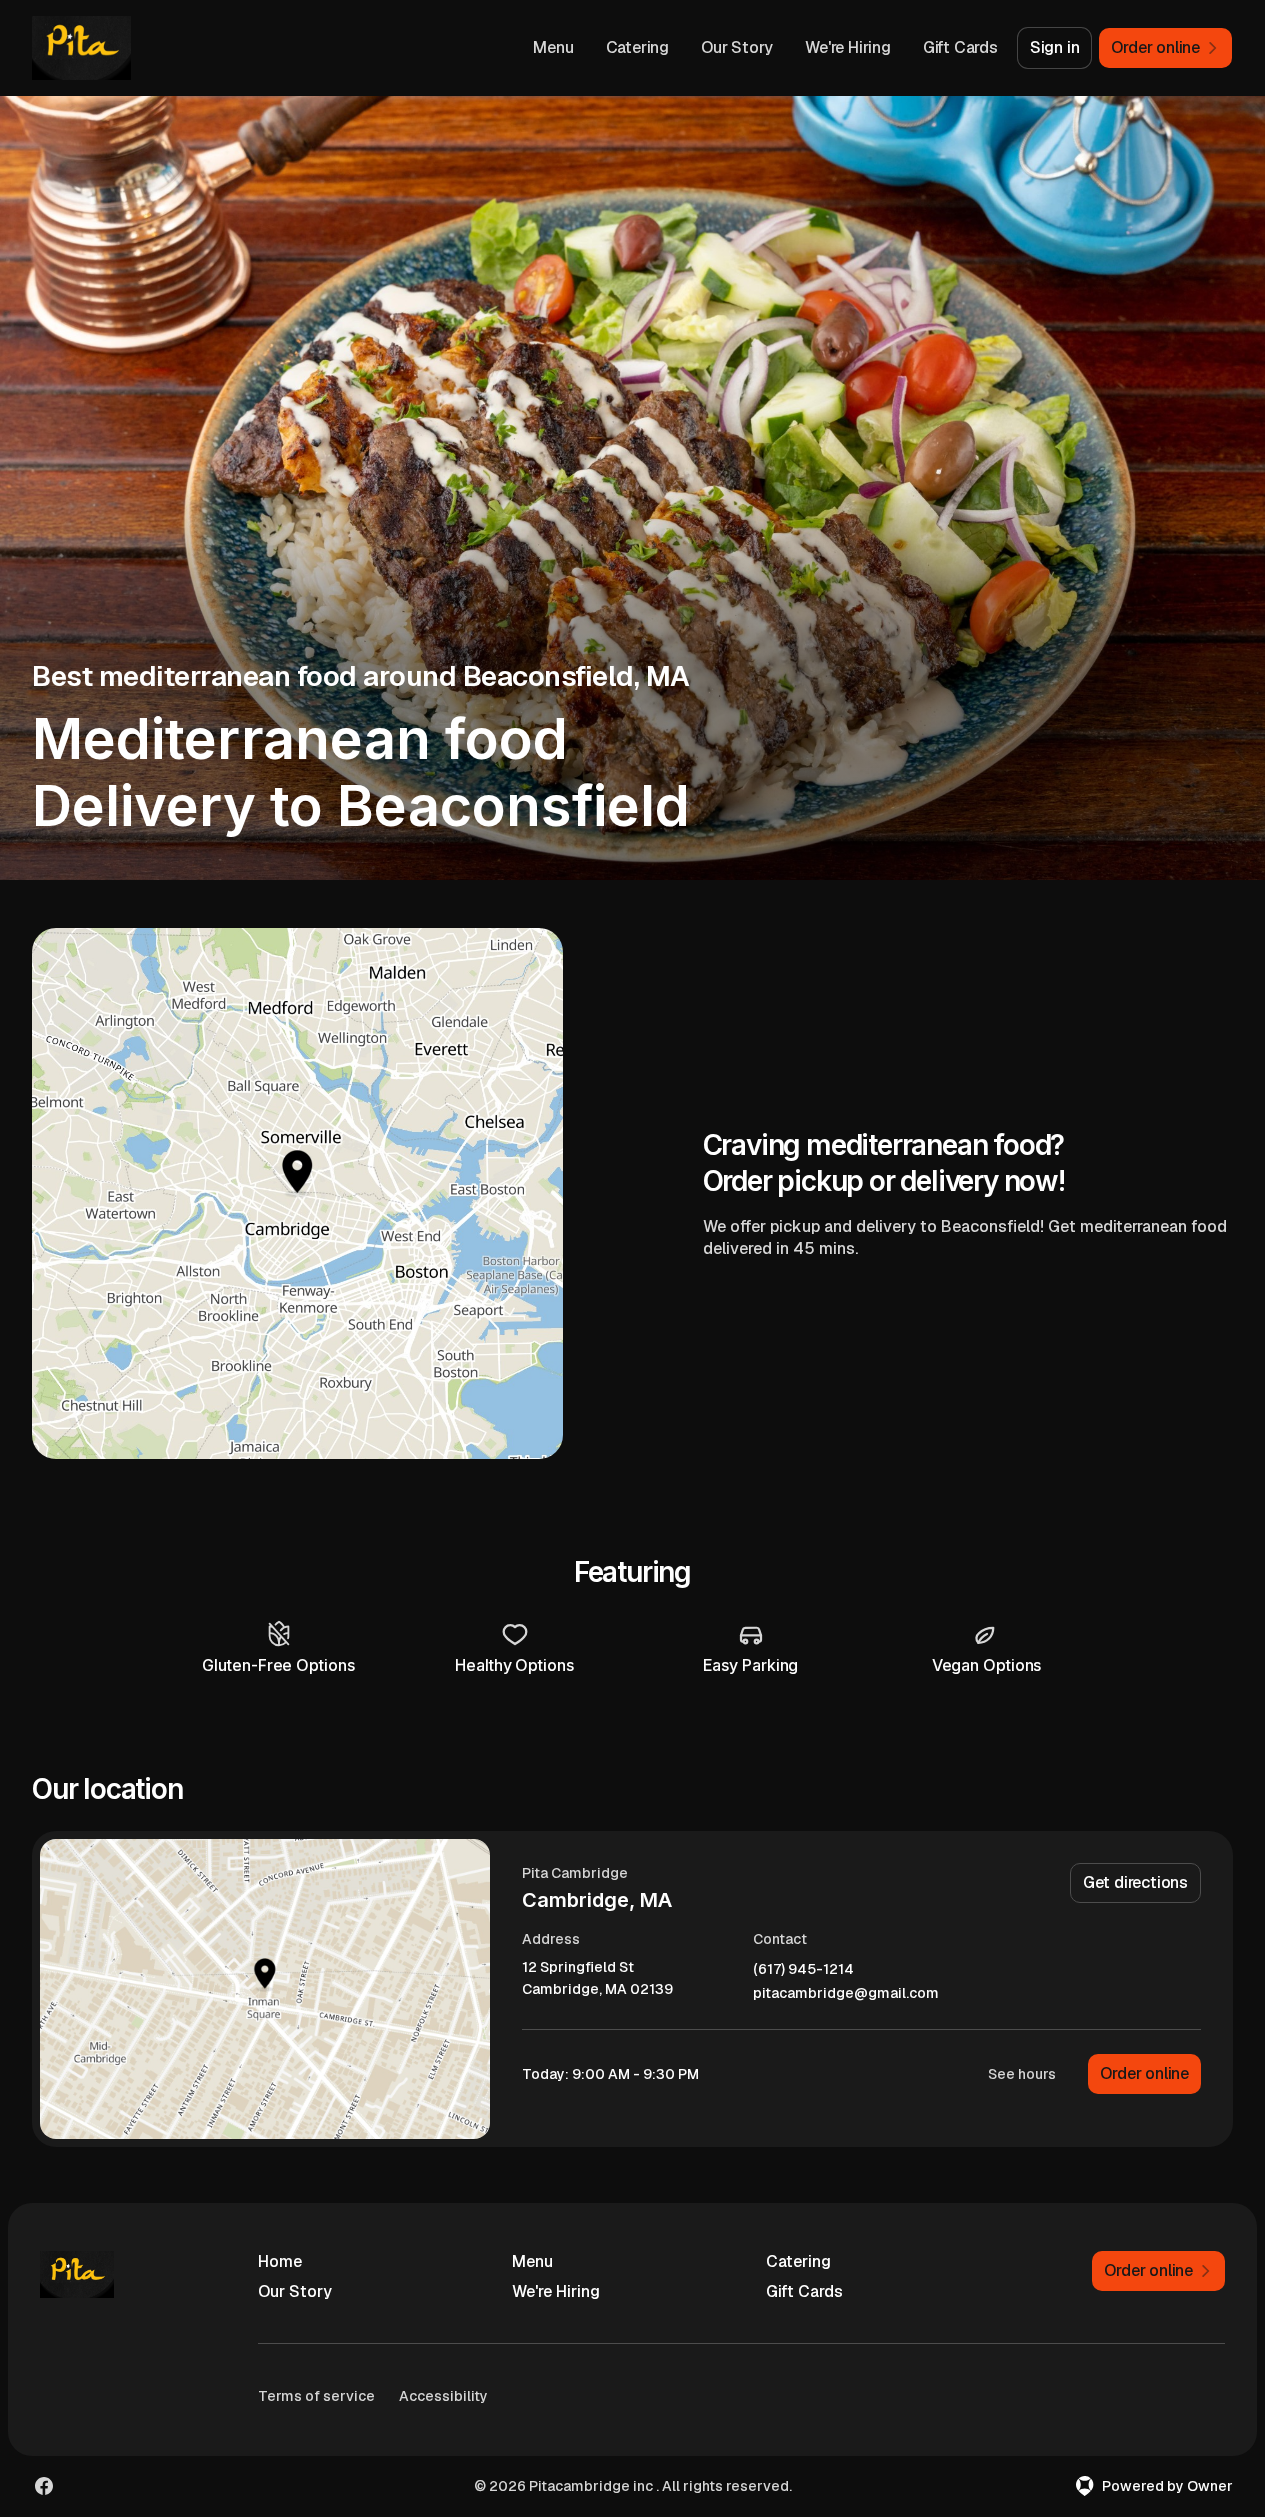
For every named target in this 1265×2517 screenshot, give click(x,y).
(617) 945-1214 (803, 1969)
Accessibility (443, 2396)
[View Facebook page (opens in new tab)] (44, 2486)
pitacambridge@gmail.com (846, 1993)
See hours (1022, 2074)
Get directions (1135, 1882)
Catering (637, 47)
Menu (553, 47)
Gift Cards (960, 47)
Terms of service (316, 2396)
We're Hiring (848, 47)
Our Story (737, 47)
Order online (1144, 2073)
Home (280, 2261)
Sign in (1055, 47)
